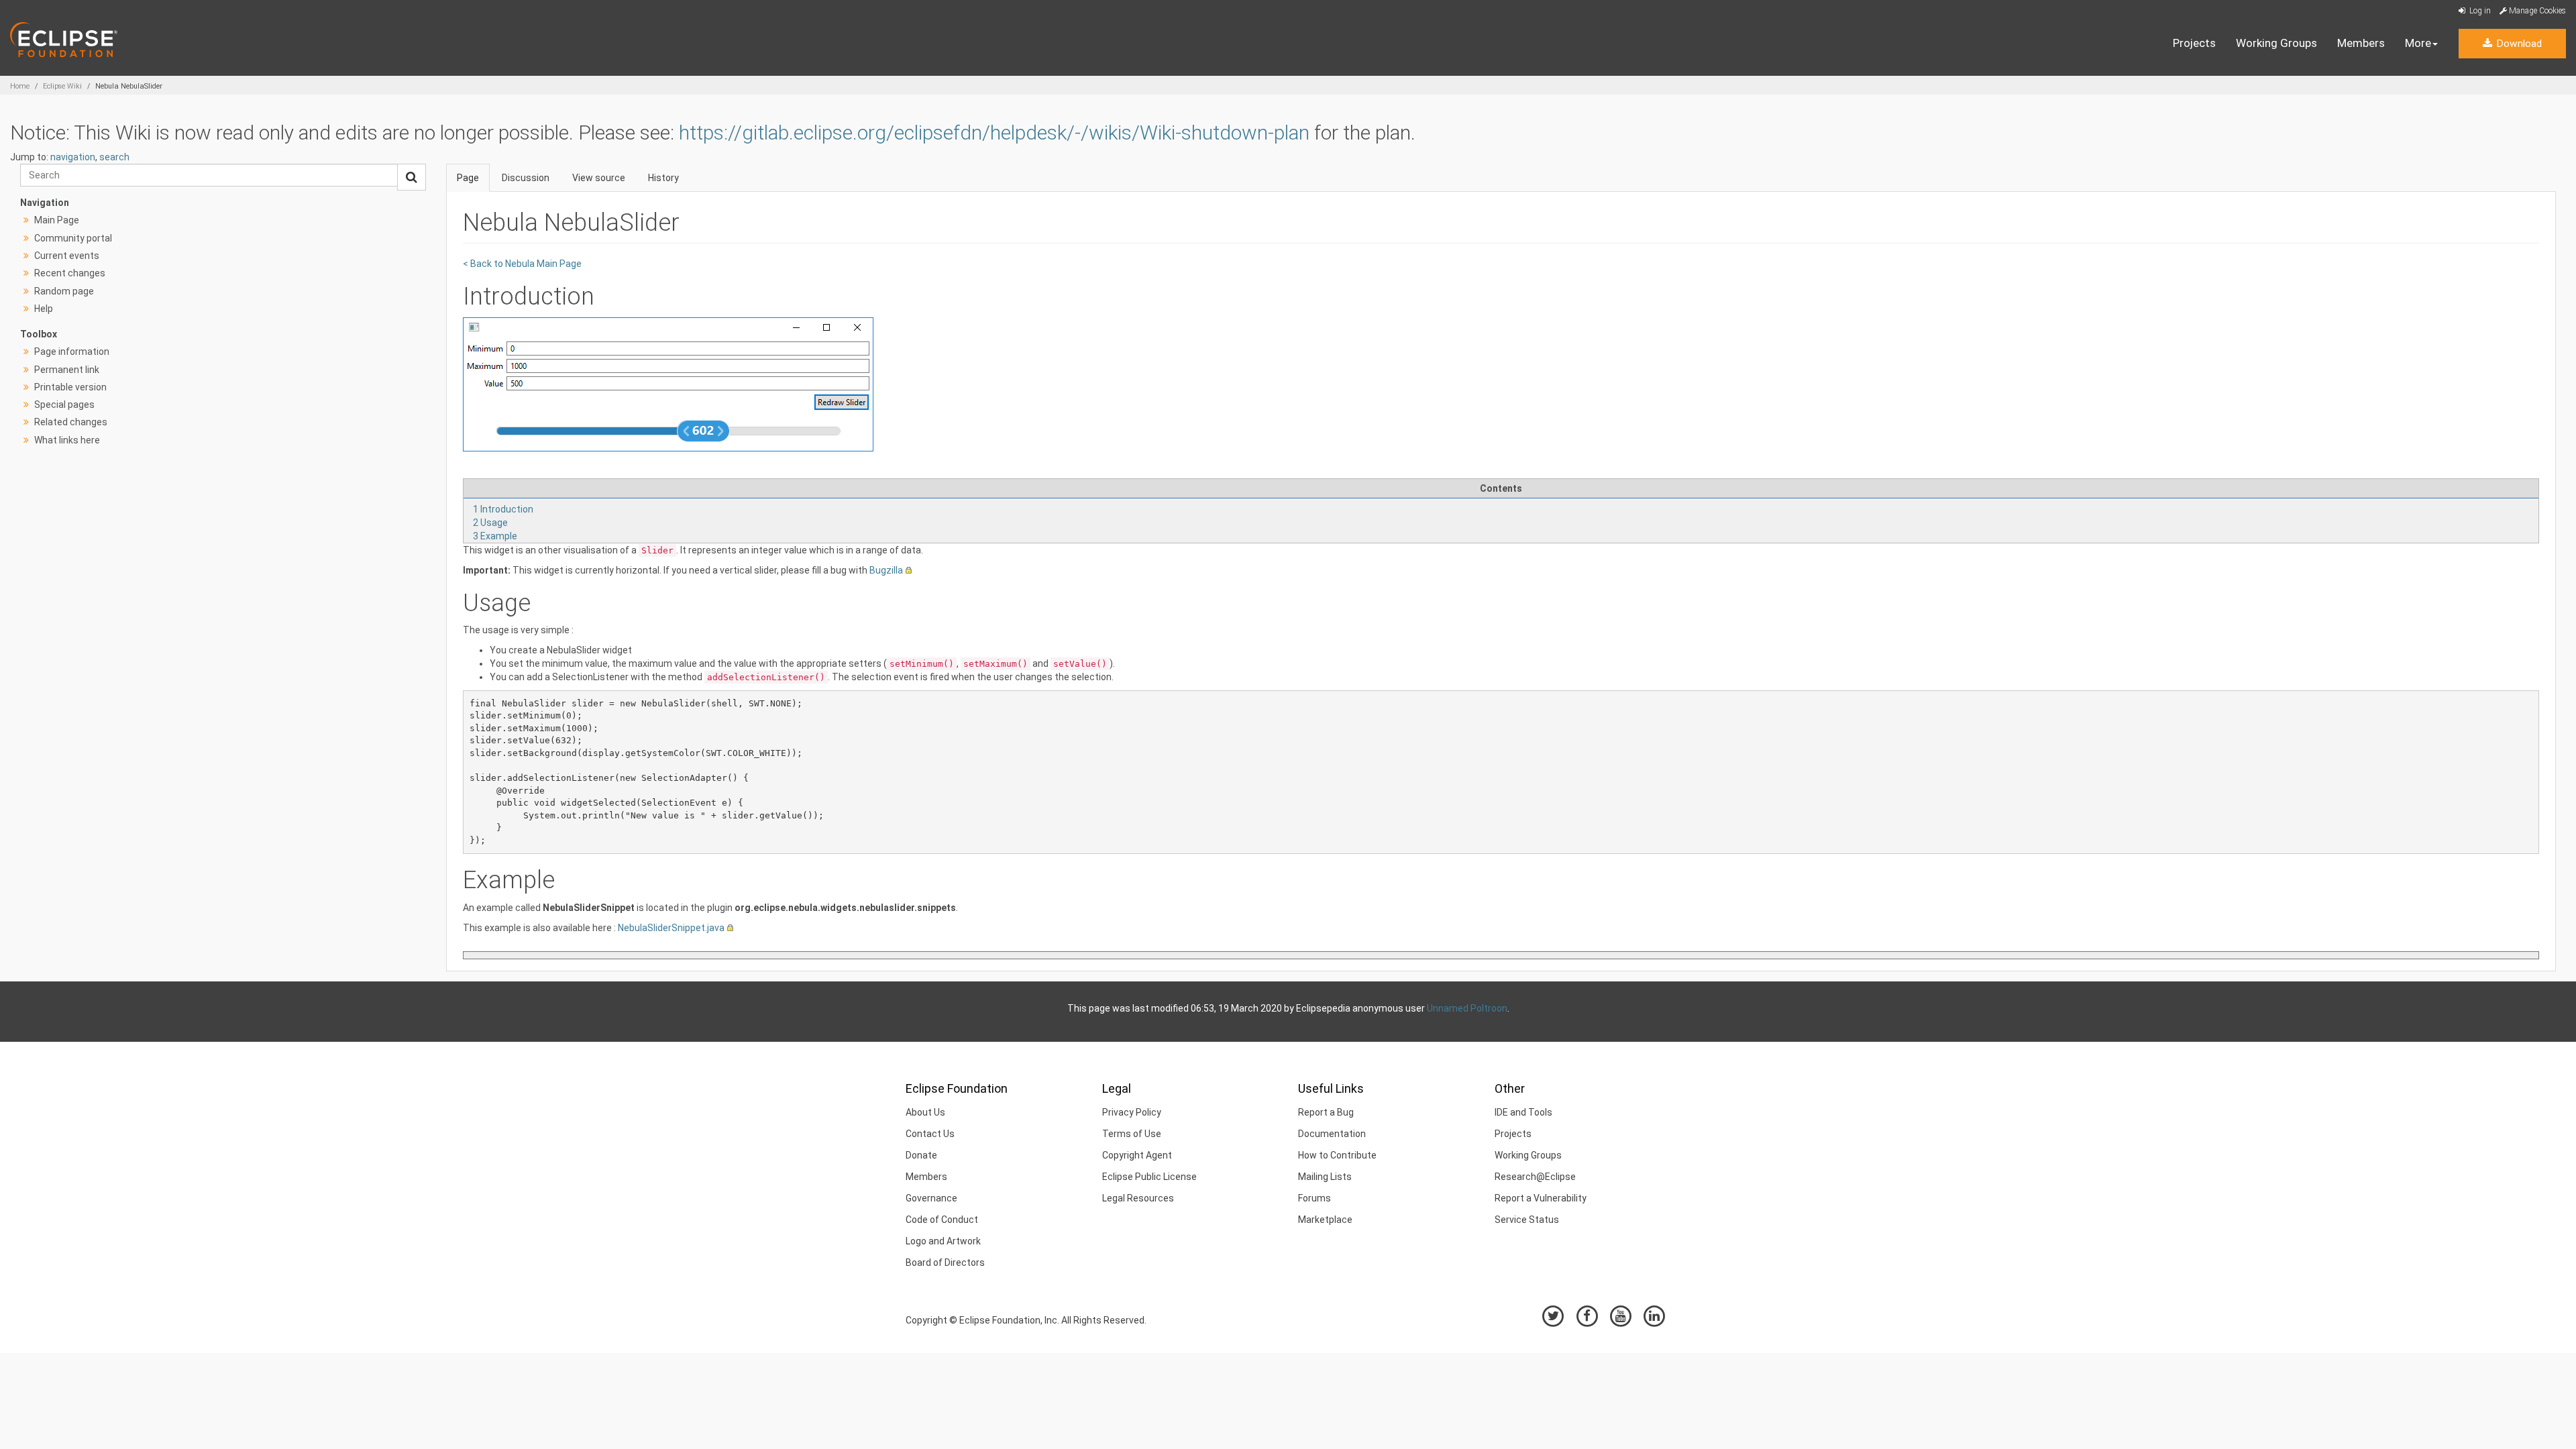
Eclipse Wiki (62, 86)
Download (2518, 44)
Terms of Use (1132, 1134)
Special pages (64, 405)
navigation (73, 157)
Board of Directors (945, 1263)
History (663, 178)
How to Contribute (1337, 1155)
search (114, 157)
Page (468, 178)
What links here (67, 440)
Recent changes (70, 273)
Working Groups (2276, 43)
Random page (64, 291)
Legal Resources (1138, 1198)
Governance (931, 1198)
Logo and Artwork (943, 1241)
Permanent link (67, 370)
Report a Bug (1326, 1112)
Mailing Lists (1325, 1177)
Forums (1314, 1198)
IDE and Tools (1523, 1112)
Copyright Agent (1137, 1155)
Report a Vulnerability (1541, 1198)
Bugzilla (886, 570)
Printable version (70, 387)
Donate (921, 1155)
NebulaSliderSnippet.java (671, 928)
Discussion (526, 178)
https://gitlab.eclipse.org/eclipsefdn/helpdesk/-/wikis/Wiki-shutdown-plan (994, 132)
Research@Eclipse (1535, 1177)
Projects (2194, 43)
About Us (925, 1112)
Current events (67, 256)
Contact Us (930, 1134)
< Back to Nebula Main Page (522, 264)
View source (599, 178)
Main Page (57, 220)
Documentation (1332, 1134)
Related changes (71, 422)
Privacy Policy (1132, 1112)
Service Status (1527, 1220)
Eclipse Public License (1149, 1177)
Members (2361, 43)
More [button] (2418, 43)
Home (20, 86)
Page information (72, 352)
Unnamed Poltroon (1467, 1008)
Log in (2479, 11)
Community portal (73, 238)
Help (44, 309)
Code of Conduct (942, 1220)
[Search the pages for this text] (412, 177)
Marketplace (1325, 1220)
